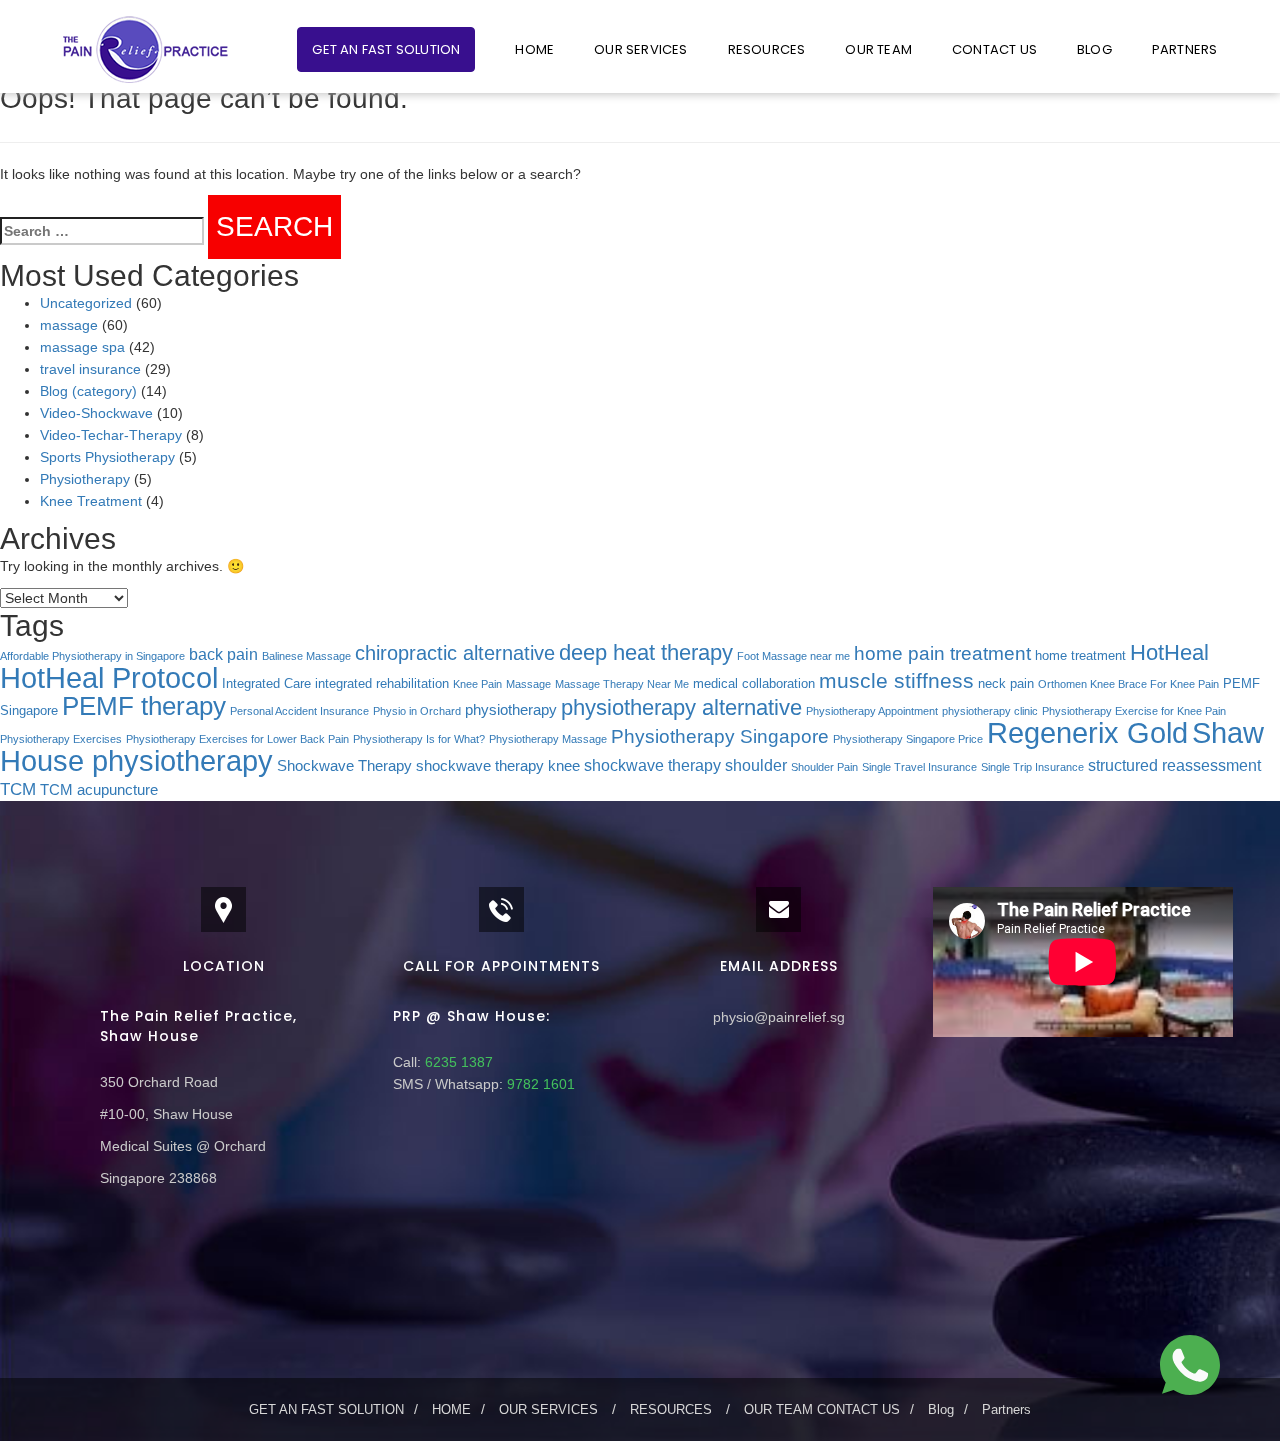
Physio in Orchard (417, 711)
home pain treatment (942, 653)
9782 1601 (539, 1084)
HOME (534, 49)
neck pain (1006, 683)
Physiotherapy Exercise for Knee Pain (1134, 711)
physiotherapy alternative (681, 707)
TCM (18, 789)
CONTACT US (994, 49)
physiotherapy (511, 710)
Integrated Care (266, 683)
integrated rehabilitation (382, 683)
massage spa (82, 347)
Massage (528, 684)
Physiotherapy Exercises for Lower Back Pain (237, 739)
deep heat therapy (646, 652)
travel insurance (90, 369)
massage (69, 325)
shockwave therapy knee (498, 766)
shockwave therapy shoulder (685, 765)
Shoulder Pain (824, 767)
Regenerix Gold (1087, 733)
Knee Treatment (91, 501)
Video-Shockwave (96, 413)
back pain (223, 654)
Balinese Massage (306, 656)
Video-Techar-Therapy (111, 435)
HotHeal (1169, 652)
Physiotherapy (85, 479)
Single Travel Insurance (919, 767)
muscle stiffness (896, 680)
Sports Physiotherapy (107, 457)
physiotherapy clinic (990, 711)
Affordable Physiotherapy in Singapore (92, 656)
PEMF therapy (144, 706)
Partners (1185, 49)
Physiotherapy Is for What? (419, 739)
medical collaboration (754, 683)
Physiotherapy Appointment (872, 711)
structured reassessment (1174, 765)
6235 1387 (457, 1062)
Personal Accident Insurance (299, 711)
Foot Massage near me (793, 656)
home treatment (1080, 655)
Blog (1094, 49)
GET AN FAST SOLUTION (386, 49)
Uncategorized (86, 303)
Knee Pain (477, 684)
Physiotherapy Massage (548, 739)
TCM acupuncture (99, 790)
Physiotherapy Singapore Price (908, 739)
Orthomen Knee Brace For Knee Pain (1128, 684)
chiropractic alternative (455, 653)
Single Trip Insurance (1032, 767)
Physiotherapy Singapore (720, 736)
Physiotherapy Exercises (61, 739)
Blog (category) (88, 391)
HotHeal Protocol (109, 677)
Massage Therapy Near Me (622, 684)
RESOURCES (767, 49)
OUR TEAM (878, 49)
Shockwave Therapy (344, 766)
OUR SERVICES (640, 49)
